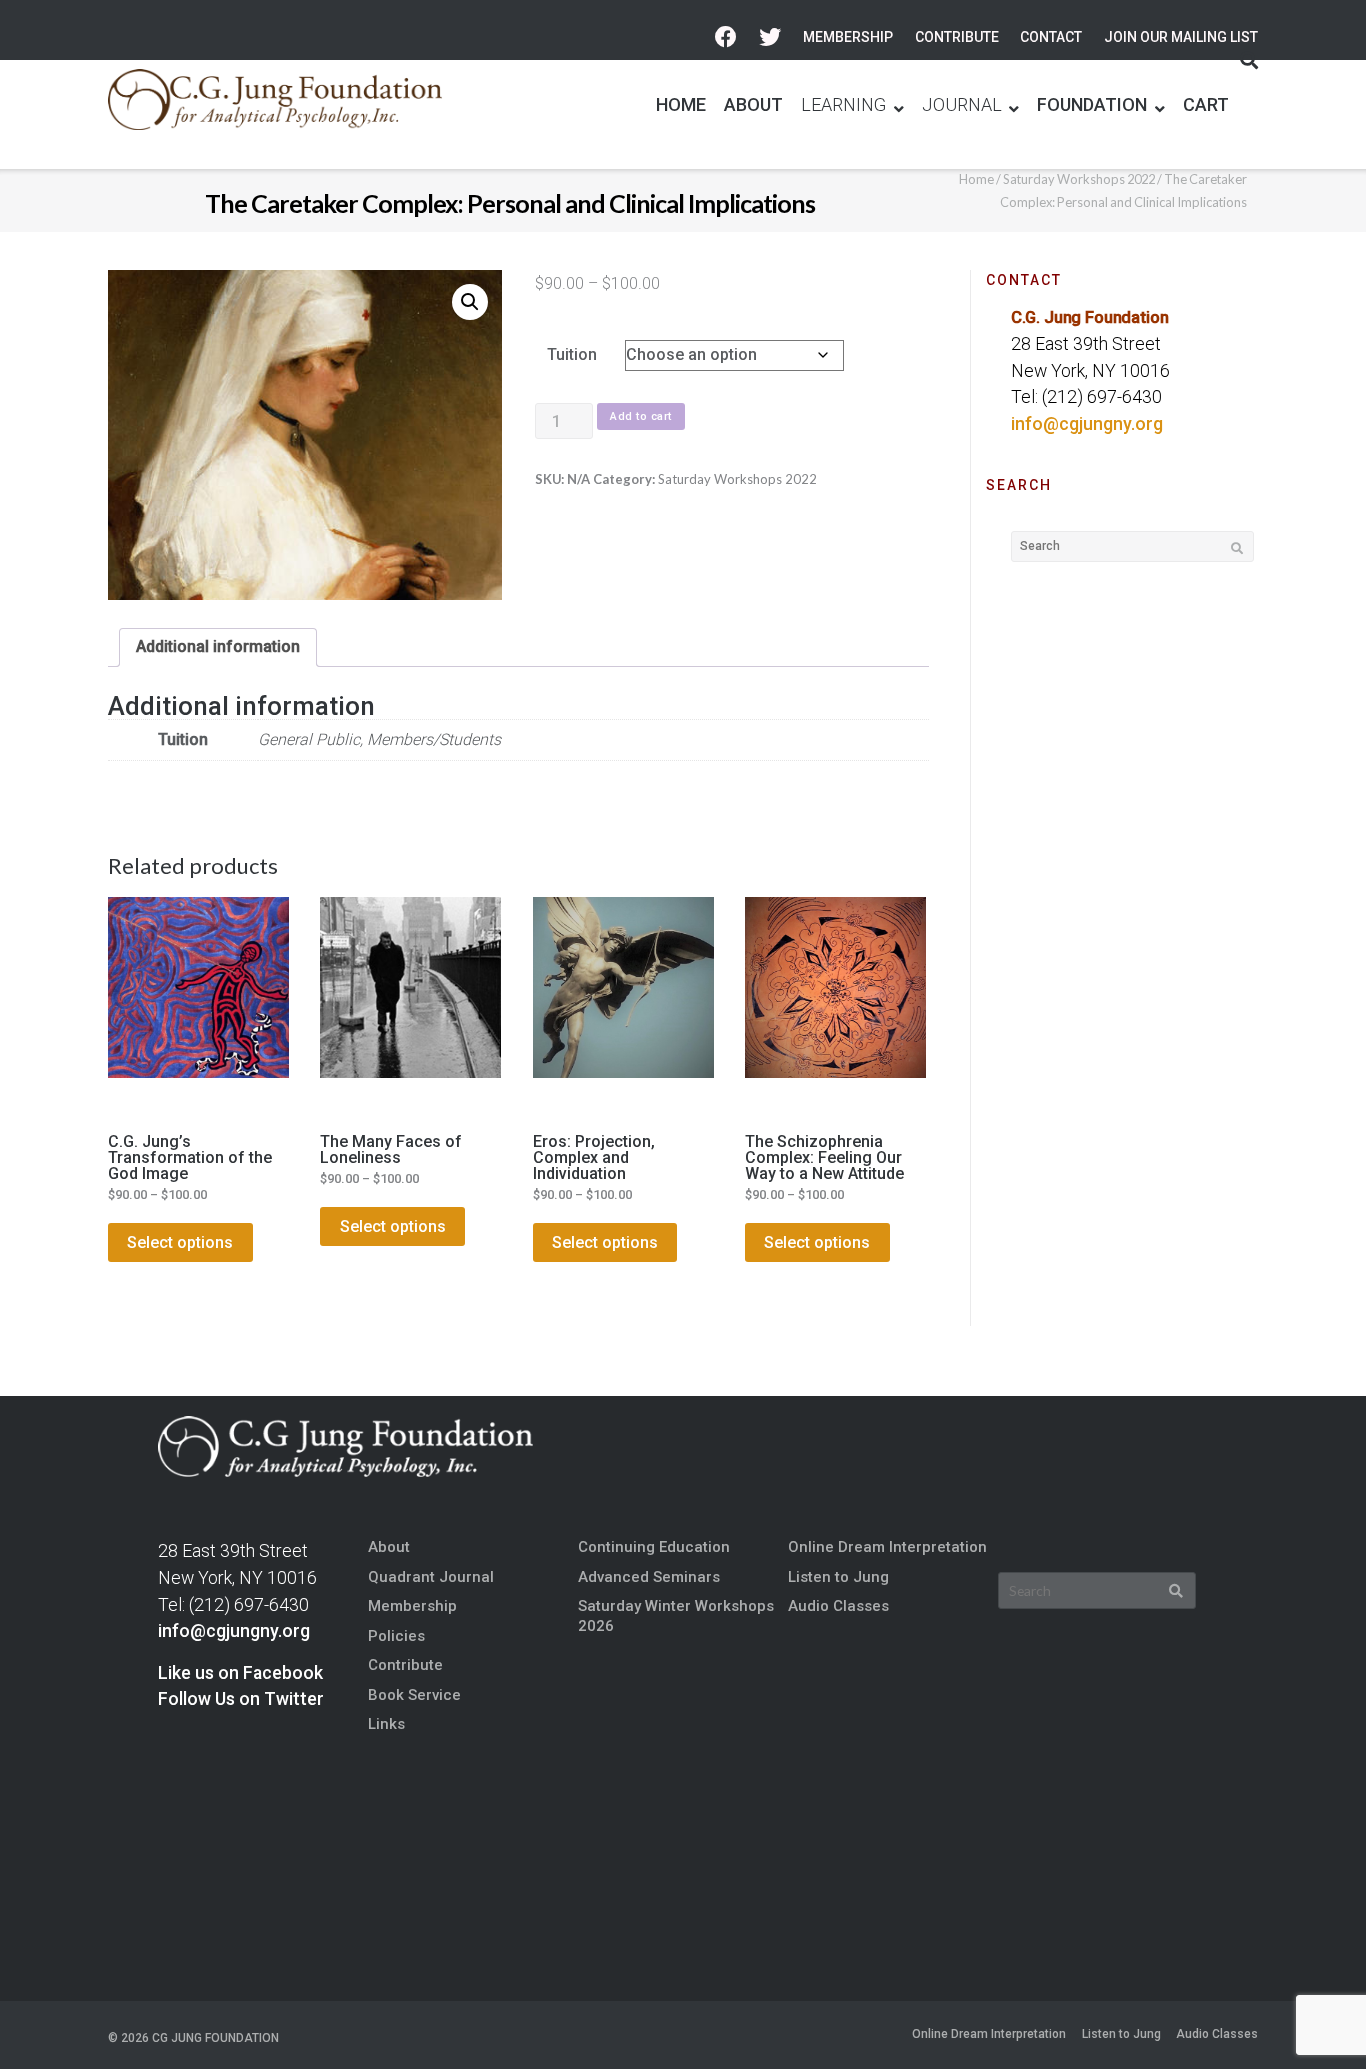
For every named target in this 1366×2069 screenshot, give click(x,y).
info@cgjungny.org (1087, 424)
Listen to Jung (838, 1577)
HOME (681, 104)
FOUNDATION (1092, 104)
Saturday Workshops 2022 (1079, 179)
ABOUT (753, 104)
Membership (412, 1606)
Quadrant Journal (431, 1577)
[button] (470, 302)
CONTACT (1051, 37)
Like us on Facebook (240, 1673)
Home (976, 179)
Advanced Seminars (649, 1577)
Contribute (405, 1665)
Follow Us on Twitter (241, 1699)
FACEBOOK (726, 37)
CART (1206, 104)
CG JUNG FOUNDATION (215, 2038)
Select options (180, 1242)
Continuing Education (654, 1547)
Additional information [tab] (218, 646)
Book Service (414, 1695)
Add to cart (641, 416)
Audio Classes (838, 1606)
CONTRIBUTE (957, 37)
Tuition (572, 354)
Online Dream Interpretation (887, 1547)
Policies (396, 1636)
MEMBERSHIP (848, 37)
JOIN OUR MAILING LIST (1181, 37)
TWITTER (770, 37)
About (389, 1547)
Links (386, 1724)
